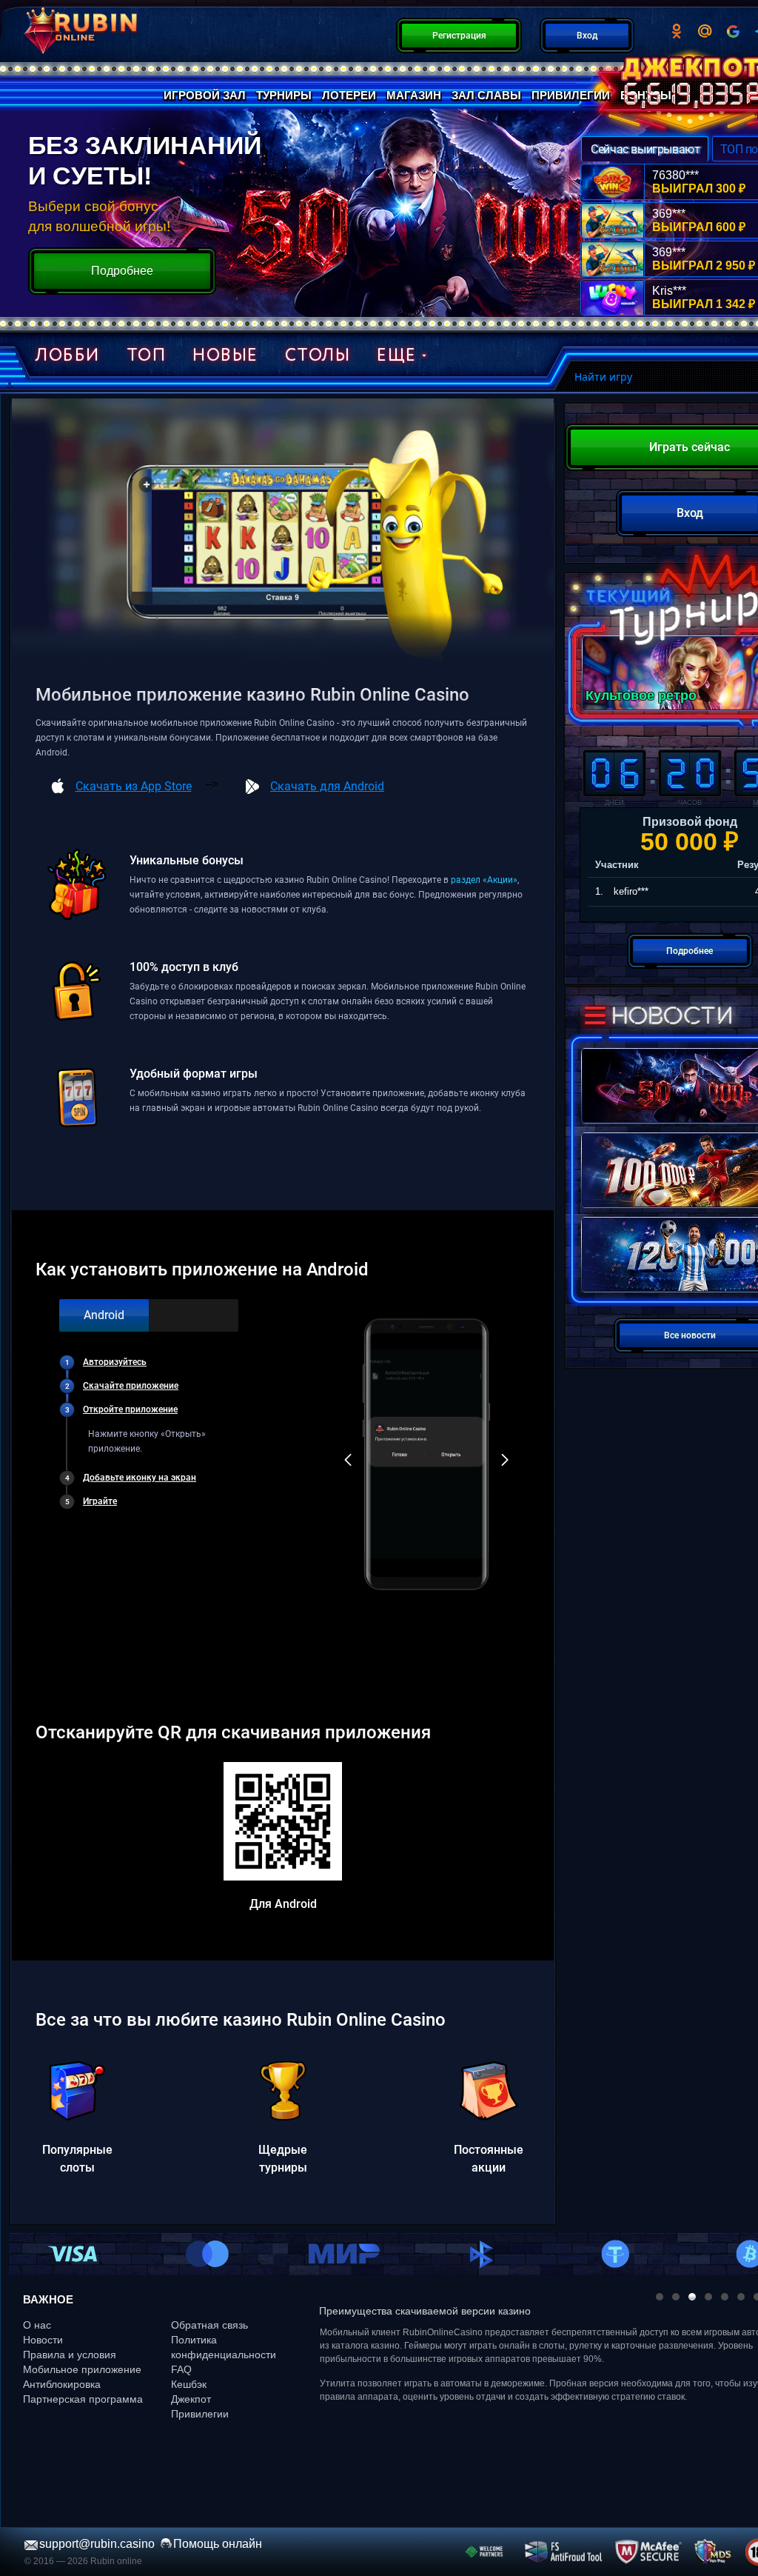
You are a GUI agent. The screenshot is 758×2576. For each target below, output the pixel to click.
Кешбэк (189, 2384)
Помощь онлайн (218, 2544)
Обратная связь (209, 2325)
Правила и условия (70, 2355)
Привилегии (200, 2414)
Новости (43, 2340)
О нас (37, 2325)
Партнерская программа (83, 2399)
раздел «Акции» (484, 880)
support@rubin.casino (97, 2544)
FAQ (181, 2369)
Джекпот (191, 2399)
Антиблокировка (62, 2384)
